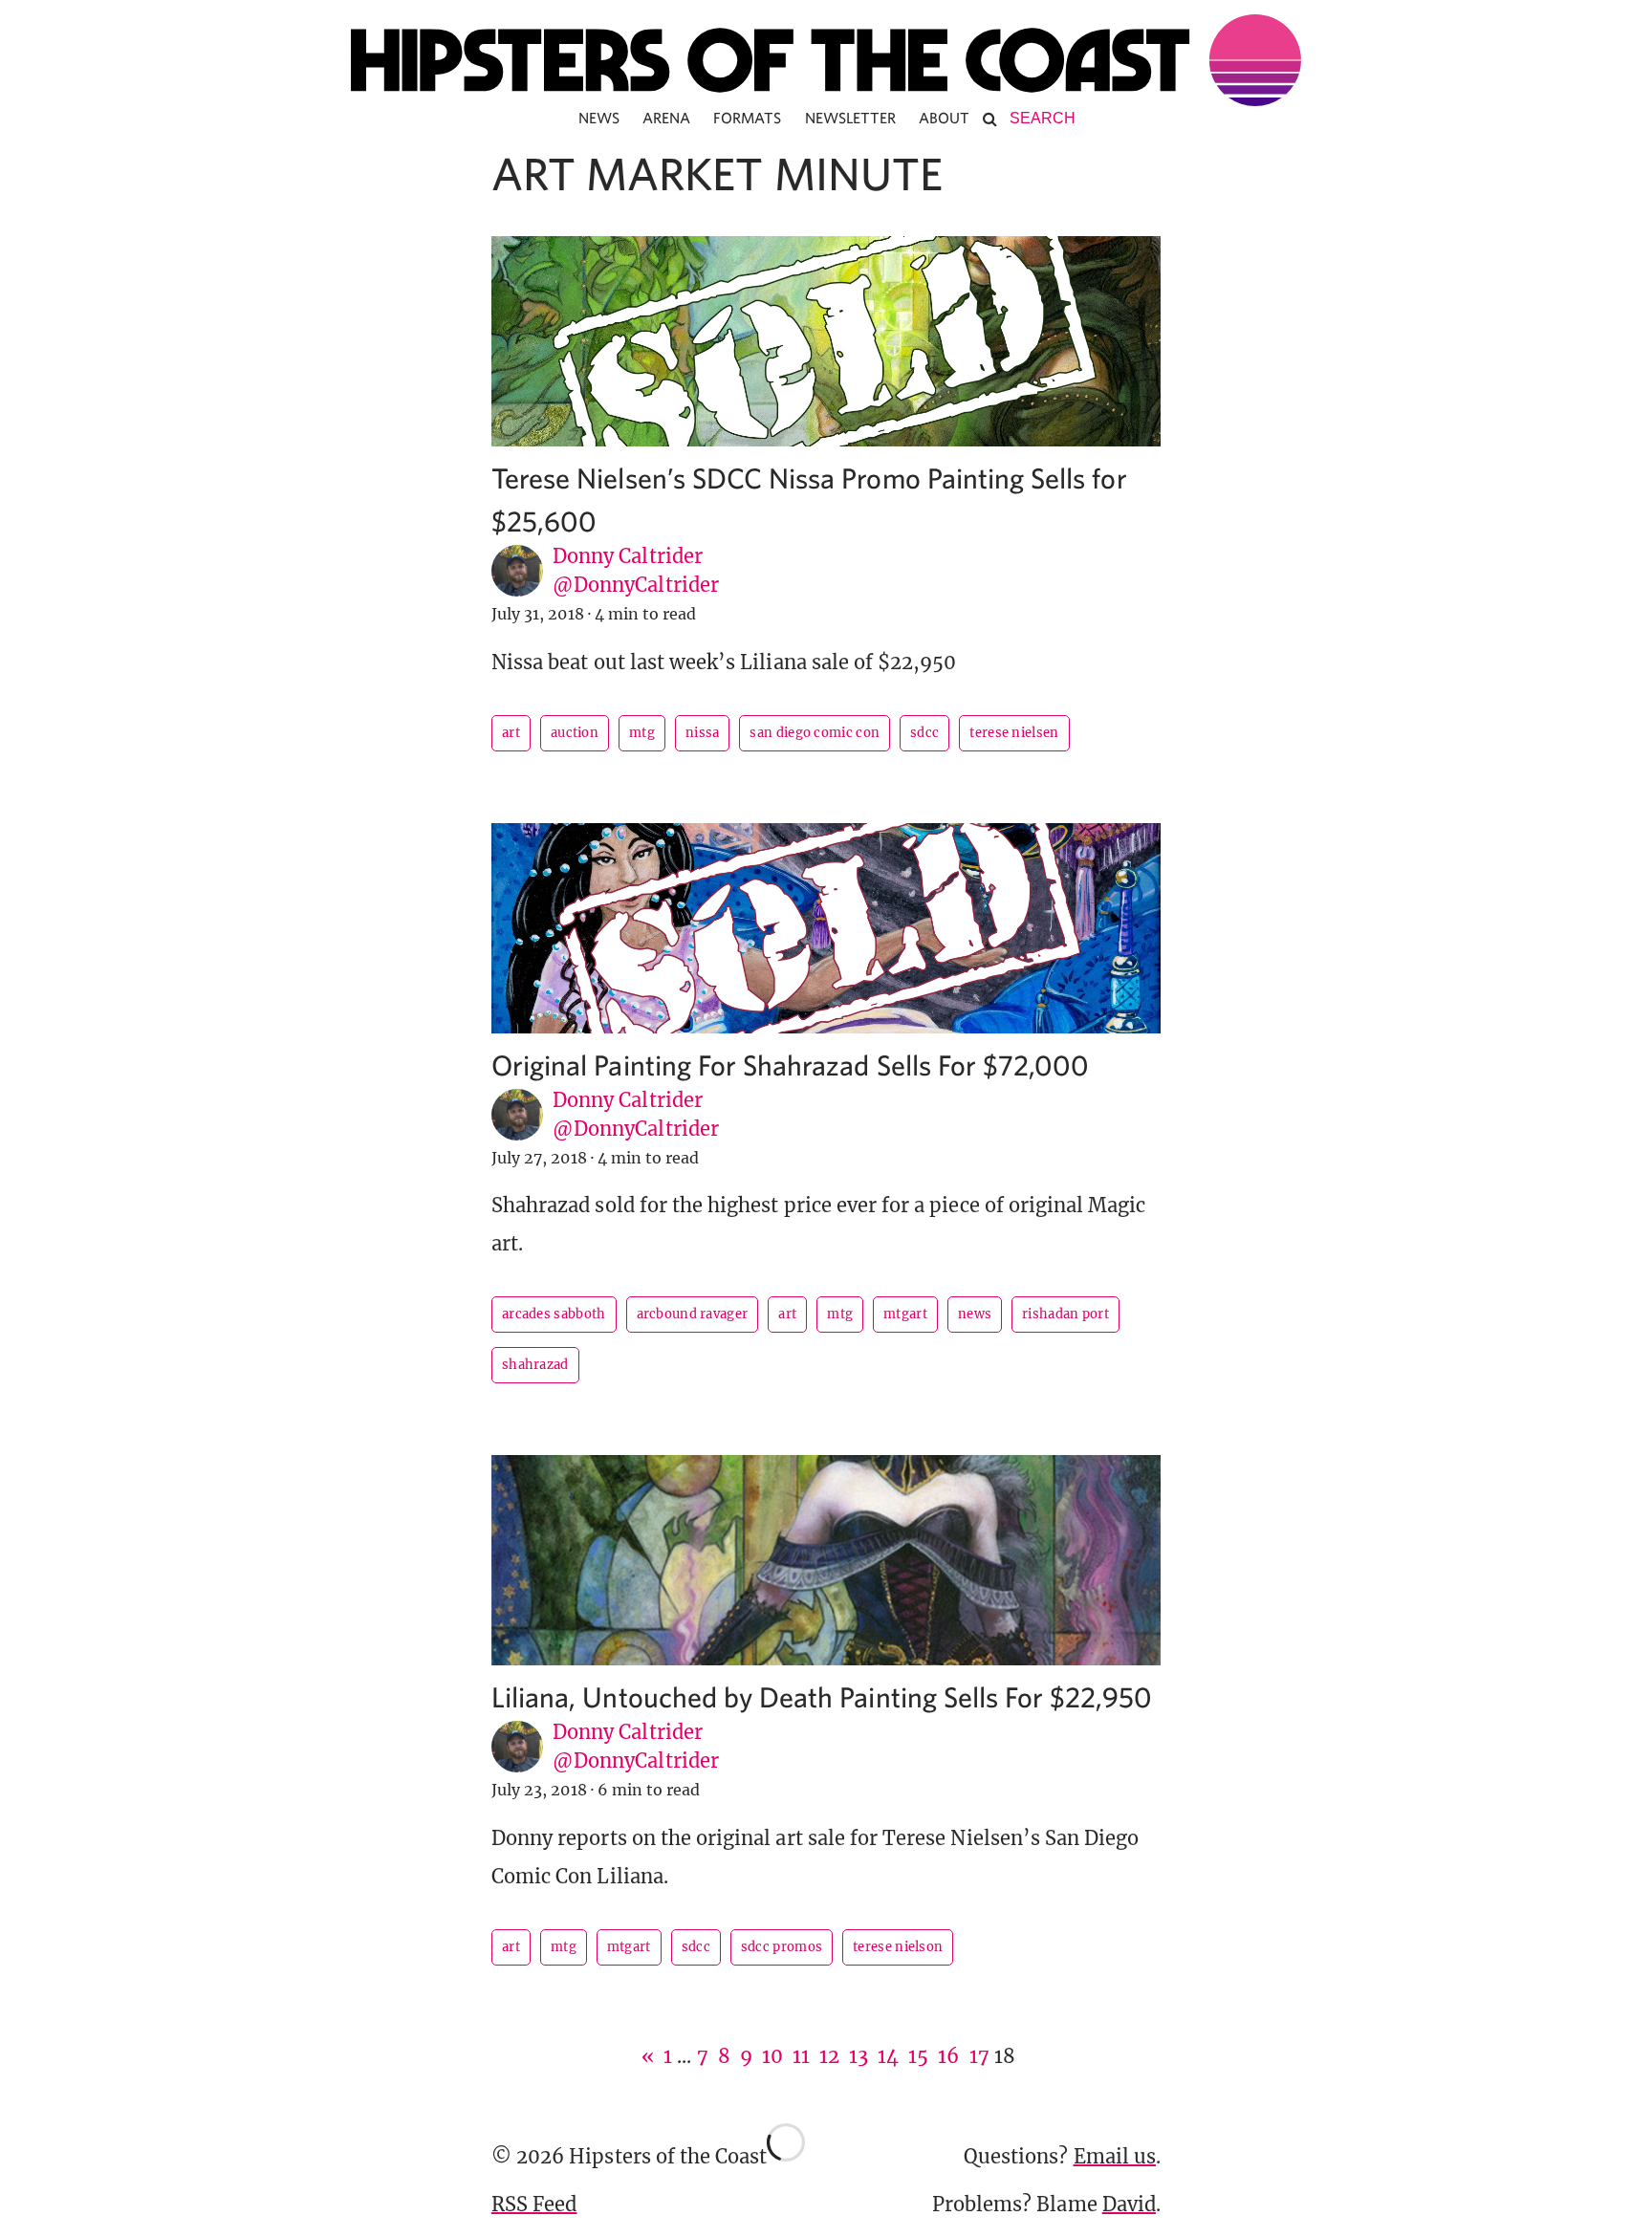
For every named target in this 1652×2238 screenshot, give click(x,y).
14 (888, 2056)
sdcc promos (782, 1947)
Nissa (703, 733)
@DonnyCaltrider (636, 585)
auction (575, 733)
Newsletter (851, 118)
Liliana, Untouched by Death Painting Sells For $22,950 (822, 1696)
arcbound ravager (693, 1314)
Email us (1115, 2156)
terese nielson (898, 1947)
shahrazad (535, 1365)
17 (979, 2056)
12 (829, 2056)
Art (511, 733)
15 (918, 2056)
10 (772, 2056)
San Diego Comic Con (815, 733)
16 (948, 2056)
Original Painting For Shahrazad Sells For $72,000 (790, 1065)
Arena (666, 118)
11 (801, 2056)
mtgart (905, 1314)
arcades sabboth (554, 1314)
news (975, 1314)
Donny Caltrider (628, 556)
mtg (642, 733)
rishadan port (1065, 1314)
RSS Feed (534, 2204)
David (1129, 2204)
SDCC (924, 733)
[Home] (826, 60)
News (599, 118)
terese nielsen (1014, 733)
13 (859, 2056)
